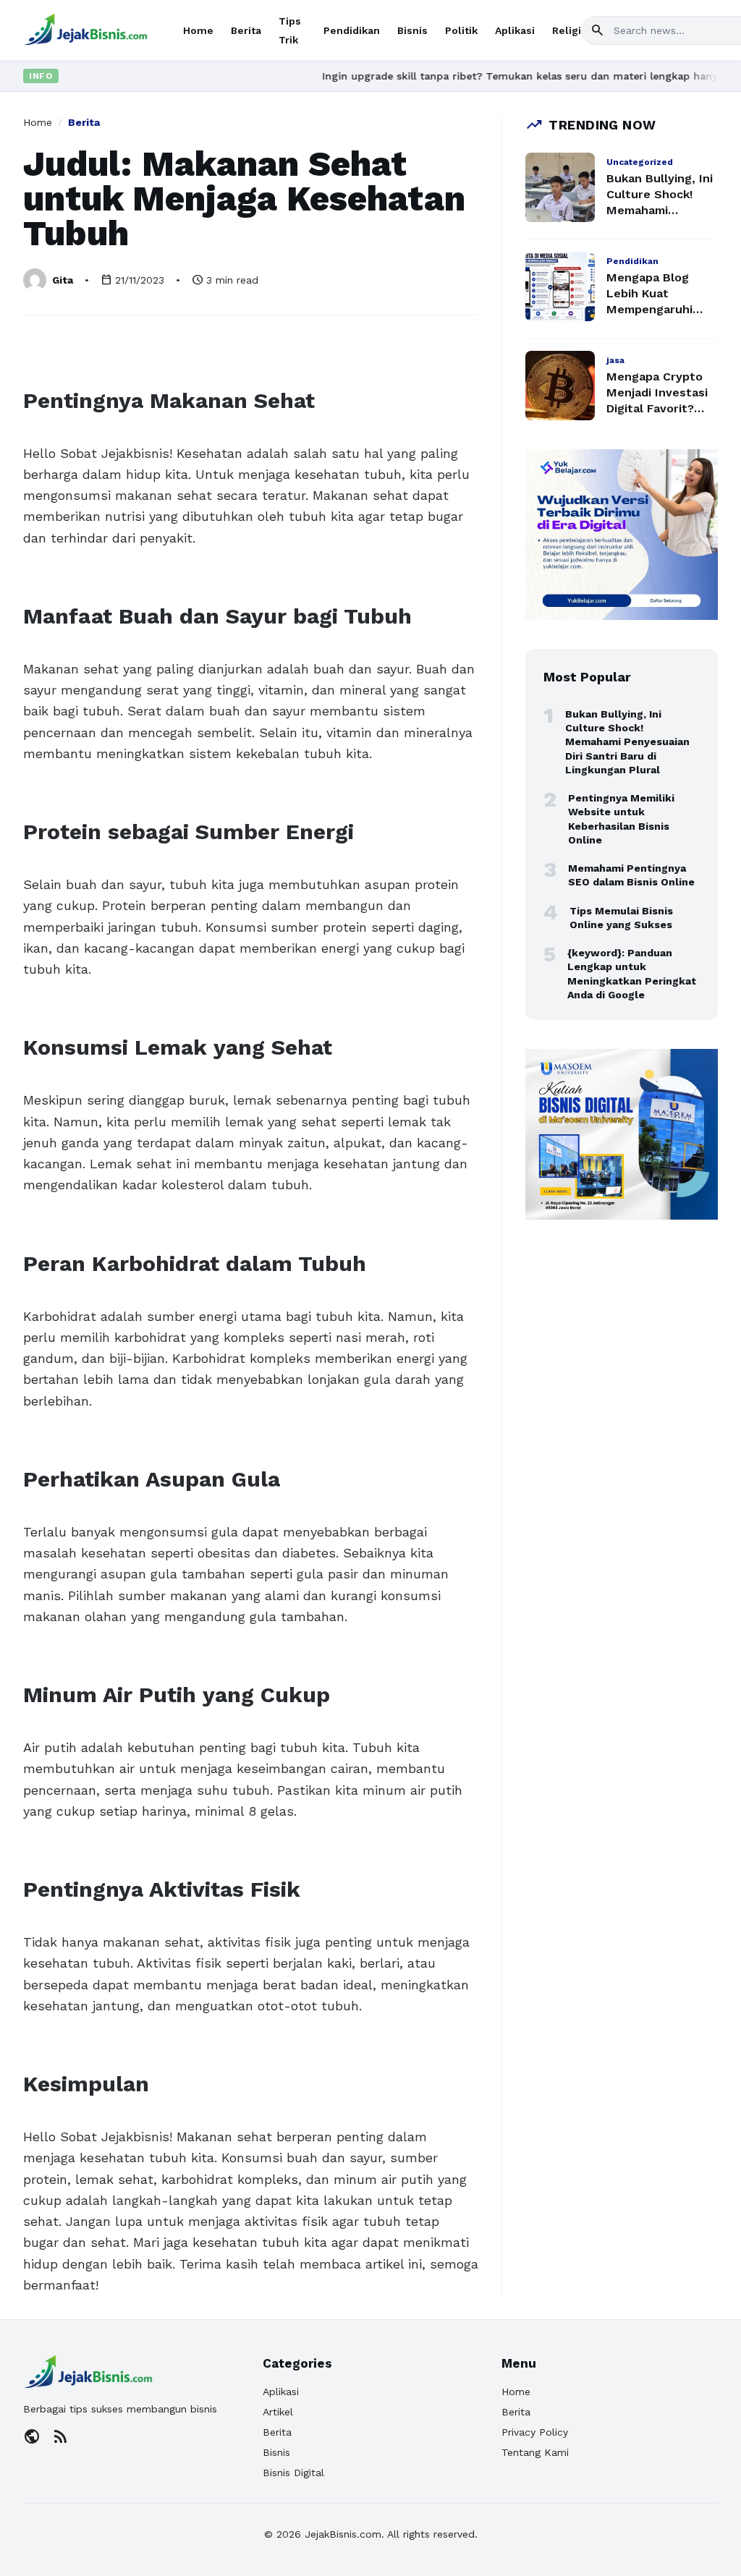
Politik (461, 30)
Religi (567, 30)
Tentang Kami (535, 2452)
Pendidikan (352, 30)
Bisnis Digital (293, 2473)
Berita (246, 30)
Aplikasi (515, 30)
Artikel (278, 2412)
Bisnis (412, 30)
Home (198, 30)
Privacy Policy (535, 2432)
